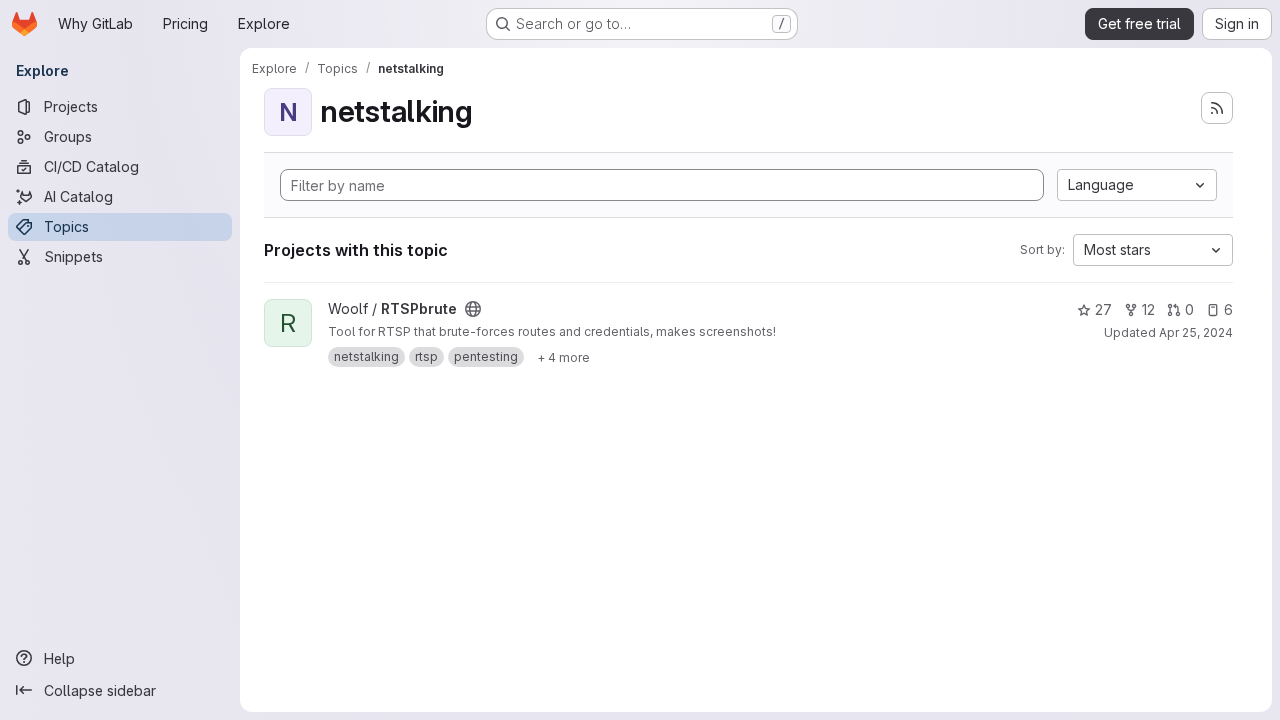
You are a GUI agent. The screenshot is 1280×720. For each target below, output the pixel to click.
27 (1103, 309)
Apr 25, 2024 (1196, 332)
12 (1148, 309)
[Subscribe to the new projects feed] (1217, 108)
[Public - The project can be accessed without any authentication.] (473, 309)
